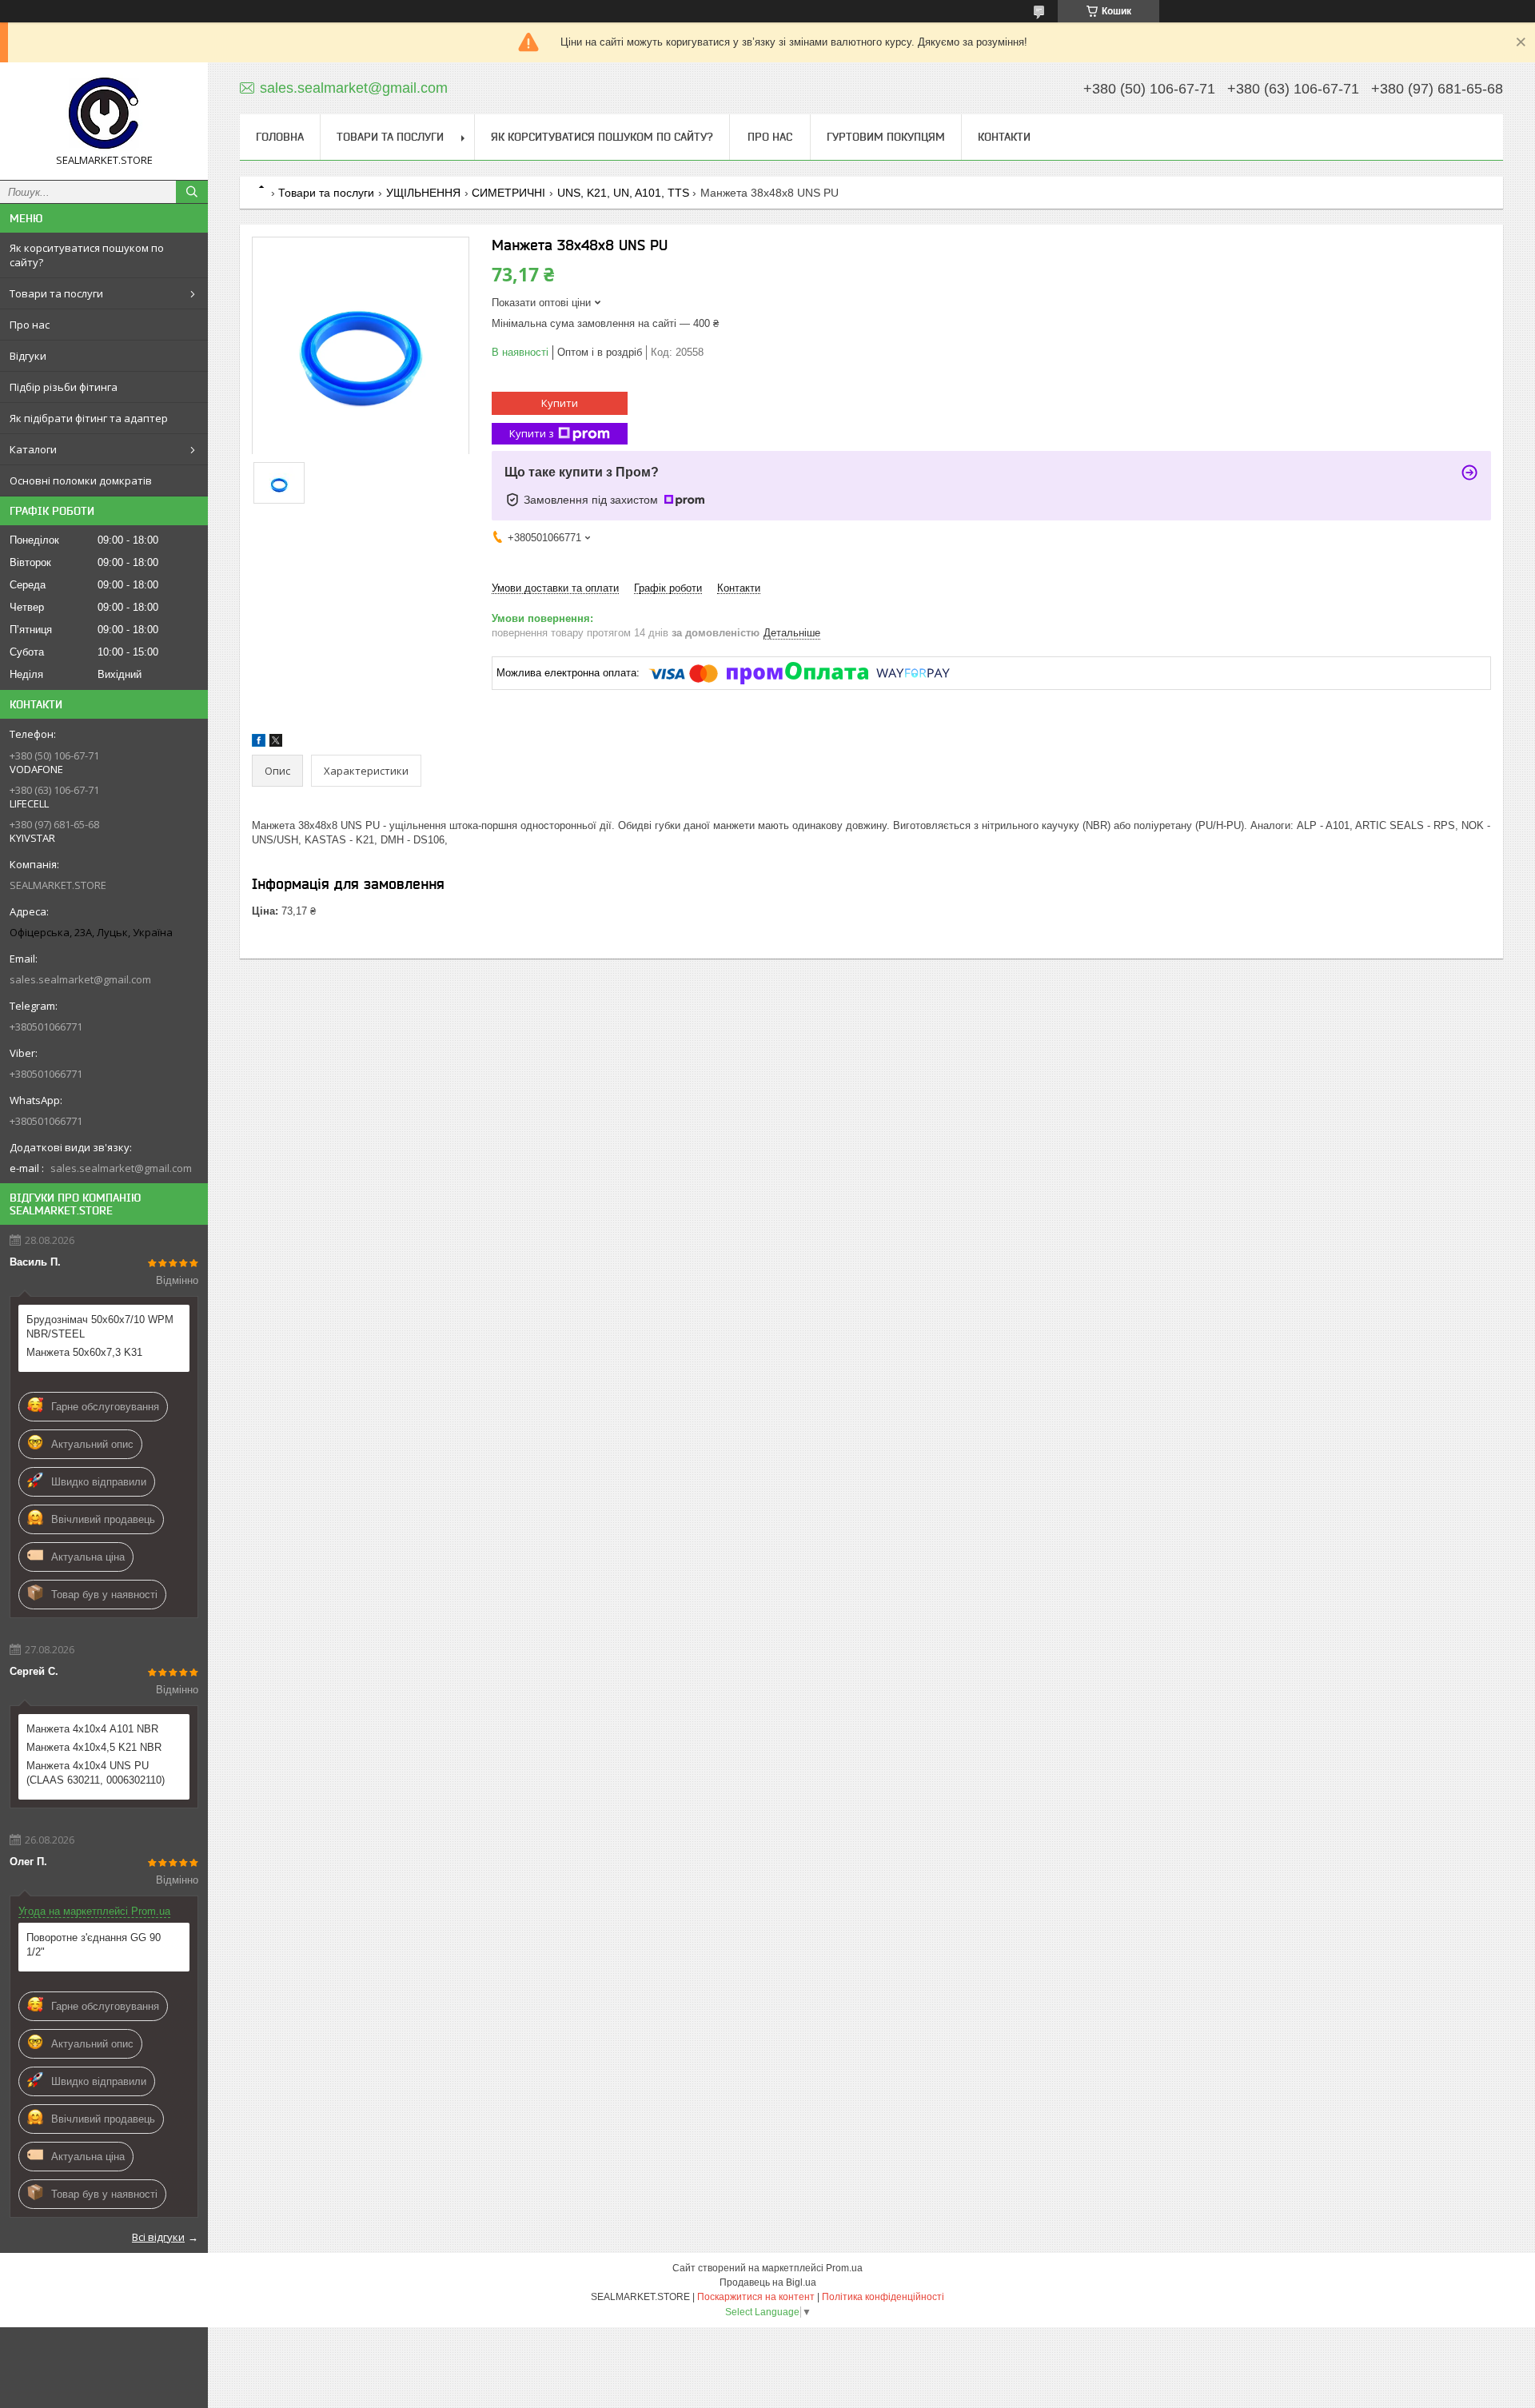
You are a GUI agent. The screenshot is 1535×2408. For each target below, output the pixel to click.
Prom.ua (844, 2268)
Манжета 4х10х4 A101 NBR (92, 1729)
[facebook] (259, 743)
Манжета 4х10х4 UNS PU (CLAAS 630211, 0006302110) (96, 1773)
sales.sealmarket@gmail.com (80, 979)
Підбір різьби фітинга (64, 387)
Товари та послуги (56, 293)
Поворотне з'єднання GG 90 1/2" (94, 1945)
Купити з (532, 433)
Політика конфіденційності (883, 2297)
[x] (276, 743)
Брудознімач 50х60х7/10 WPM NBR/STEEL (100, 1327)
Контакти (1004, 137)
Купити (560, 403)
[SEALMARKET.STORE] (104, 114)
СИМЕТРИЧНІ (508, 193)
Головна (280, 137)
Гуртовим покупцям (886, 137)
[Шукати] (192, 192)
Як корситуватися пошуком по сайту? (87, 255)
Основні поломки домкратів (81, 480)
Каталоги (33, 449)
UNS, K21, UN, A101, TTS (623, 193)
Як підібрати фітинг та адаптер (89, 418)
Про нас (30, 325)
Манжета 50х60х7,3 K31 (84, 1352)
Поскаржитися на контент (756, 2297)
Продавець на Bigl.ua (768, 2282)
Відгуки (28, 356)
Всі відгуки (158, 2237)
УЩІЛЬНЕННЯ (423, 193)
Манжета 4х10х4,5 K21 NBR (94, 1747)
